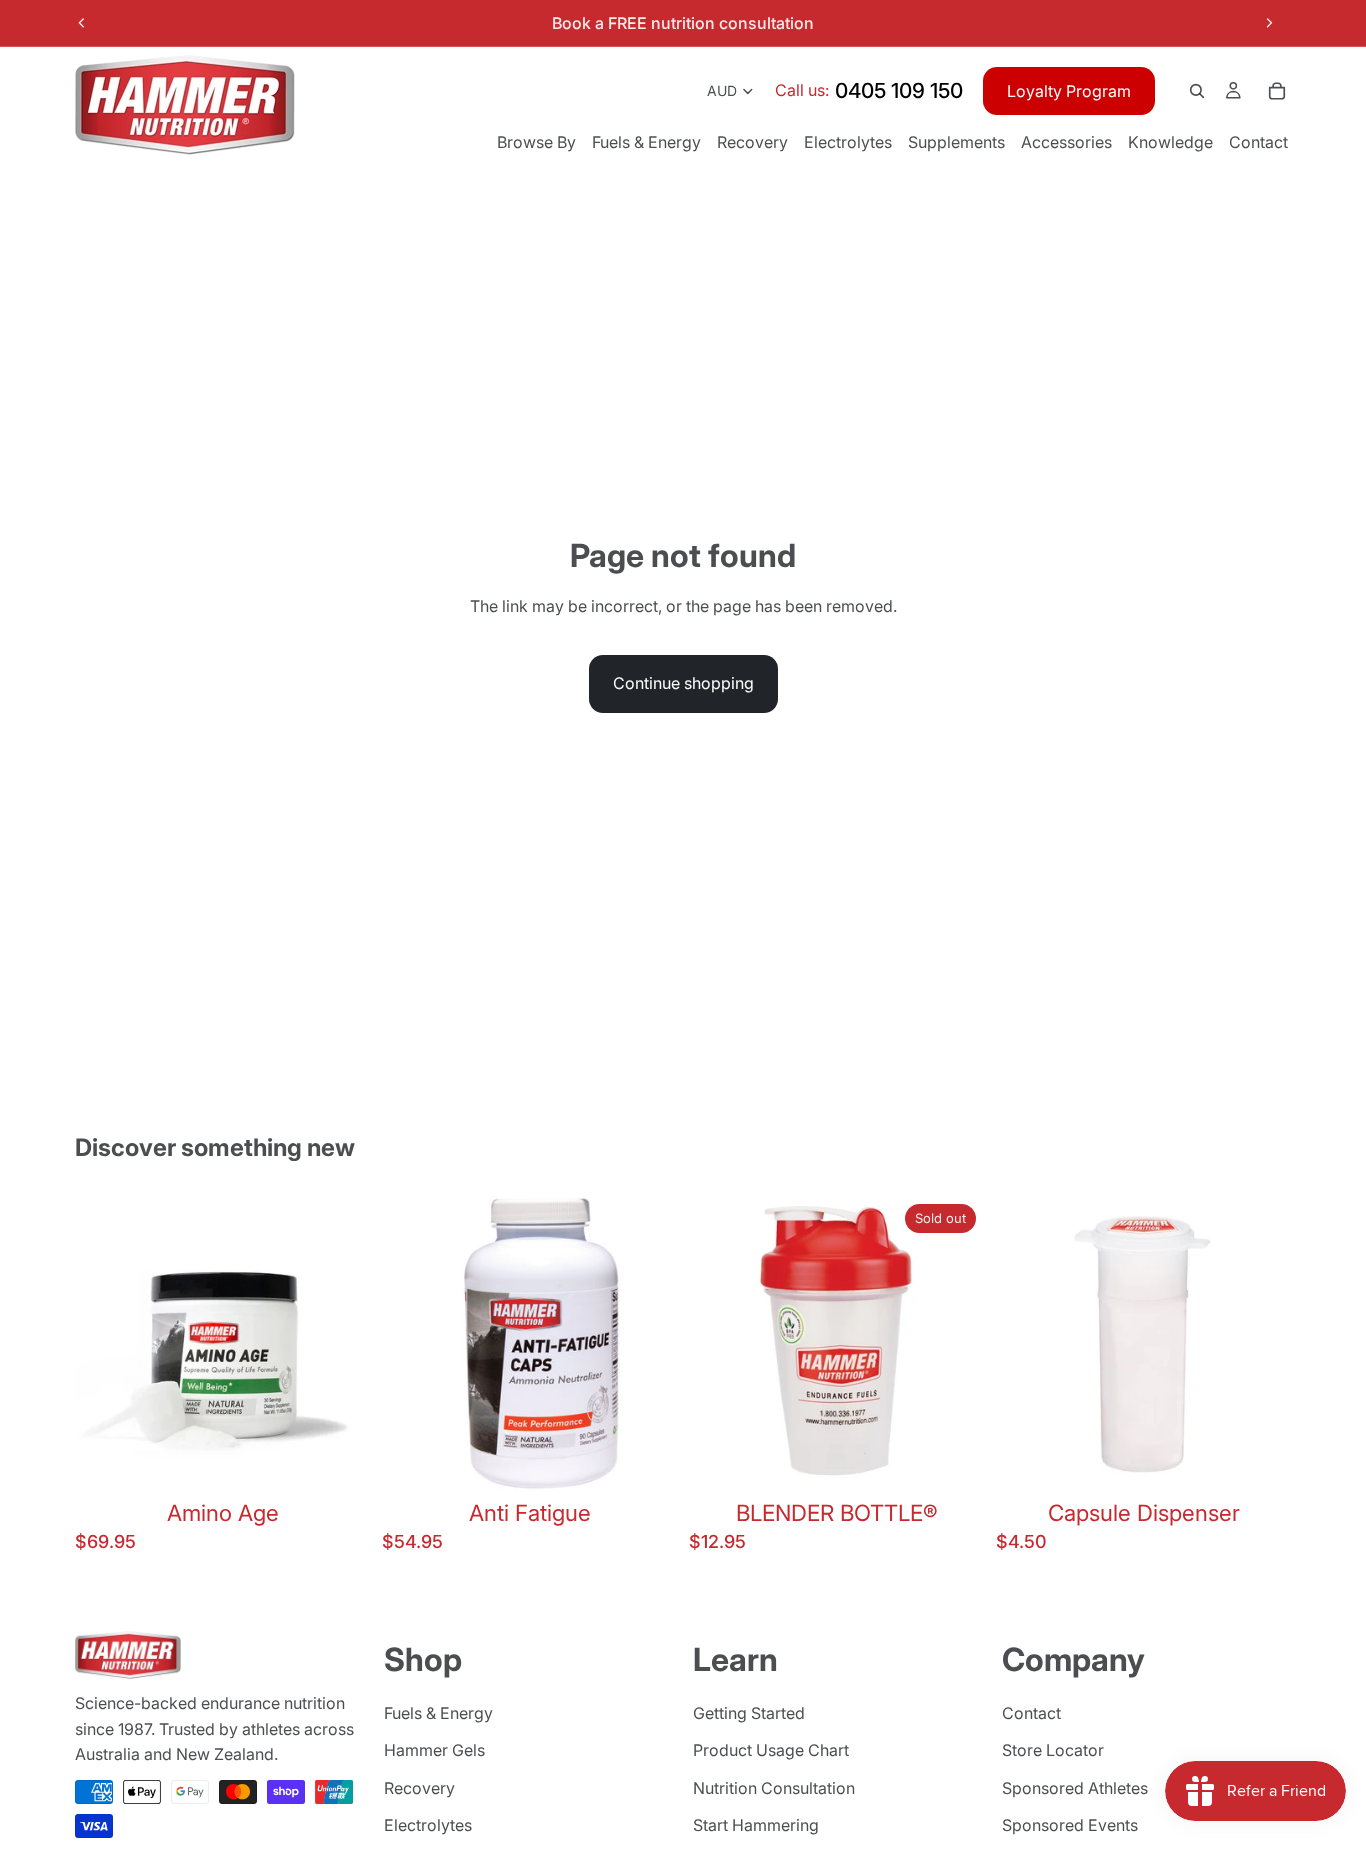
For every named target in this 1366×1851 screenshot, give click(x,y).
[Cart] (1277, 91)
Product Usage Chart (771, 1750)
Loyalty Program (1069, 91)
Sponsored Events (1070, 1825)
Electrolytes (428, 1825)
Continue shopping (683, 683)
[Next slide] (1269, 23)
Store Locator (1053, 1750)
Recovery (419, 1788)
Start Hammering (756, 1825)
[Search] (1197, 91)
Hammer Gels (434, 1750)
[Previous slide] (82, 23)
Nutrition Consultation (774, 1788)
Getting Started (749, 1712)
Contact (1031, 1712)
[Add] (339, 1460)
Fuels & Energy (438, 1712)
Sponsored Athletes (1075, 1788)
